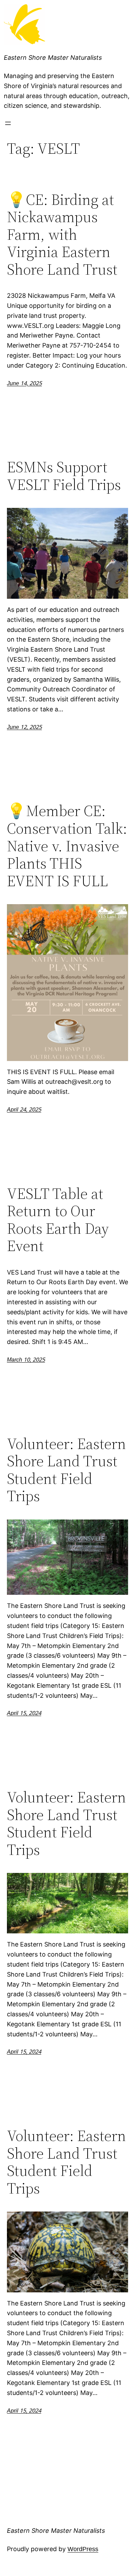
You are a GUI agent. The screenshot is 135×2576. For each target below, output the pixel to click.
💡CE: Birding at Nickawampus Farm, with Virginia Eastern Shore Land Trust (62, 235)
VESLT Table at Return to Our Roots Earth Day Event (58, 1220)
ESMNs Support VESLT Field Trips (64, 476)
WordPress (83, 2549)
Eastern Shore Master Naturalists (53, 58)
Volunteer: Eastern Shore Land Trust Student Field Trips (66, 1470)
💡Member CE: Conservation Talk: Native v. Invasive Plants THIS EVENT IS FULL (67, 846)
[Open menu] (8, 123)
